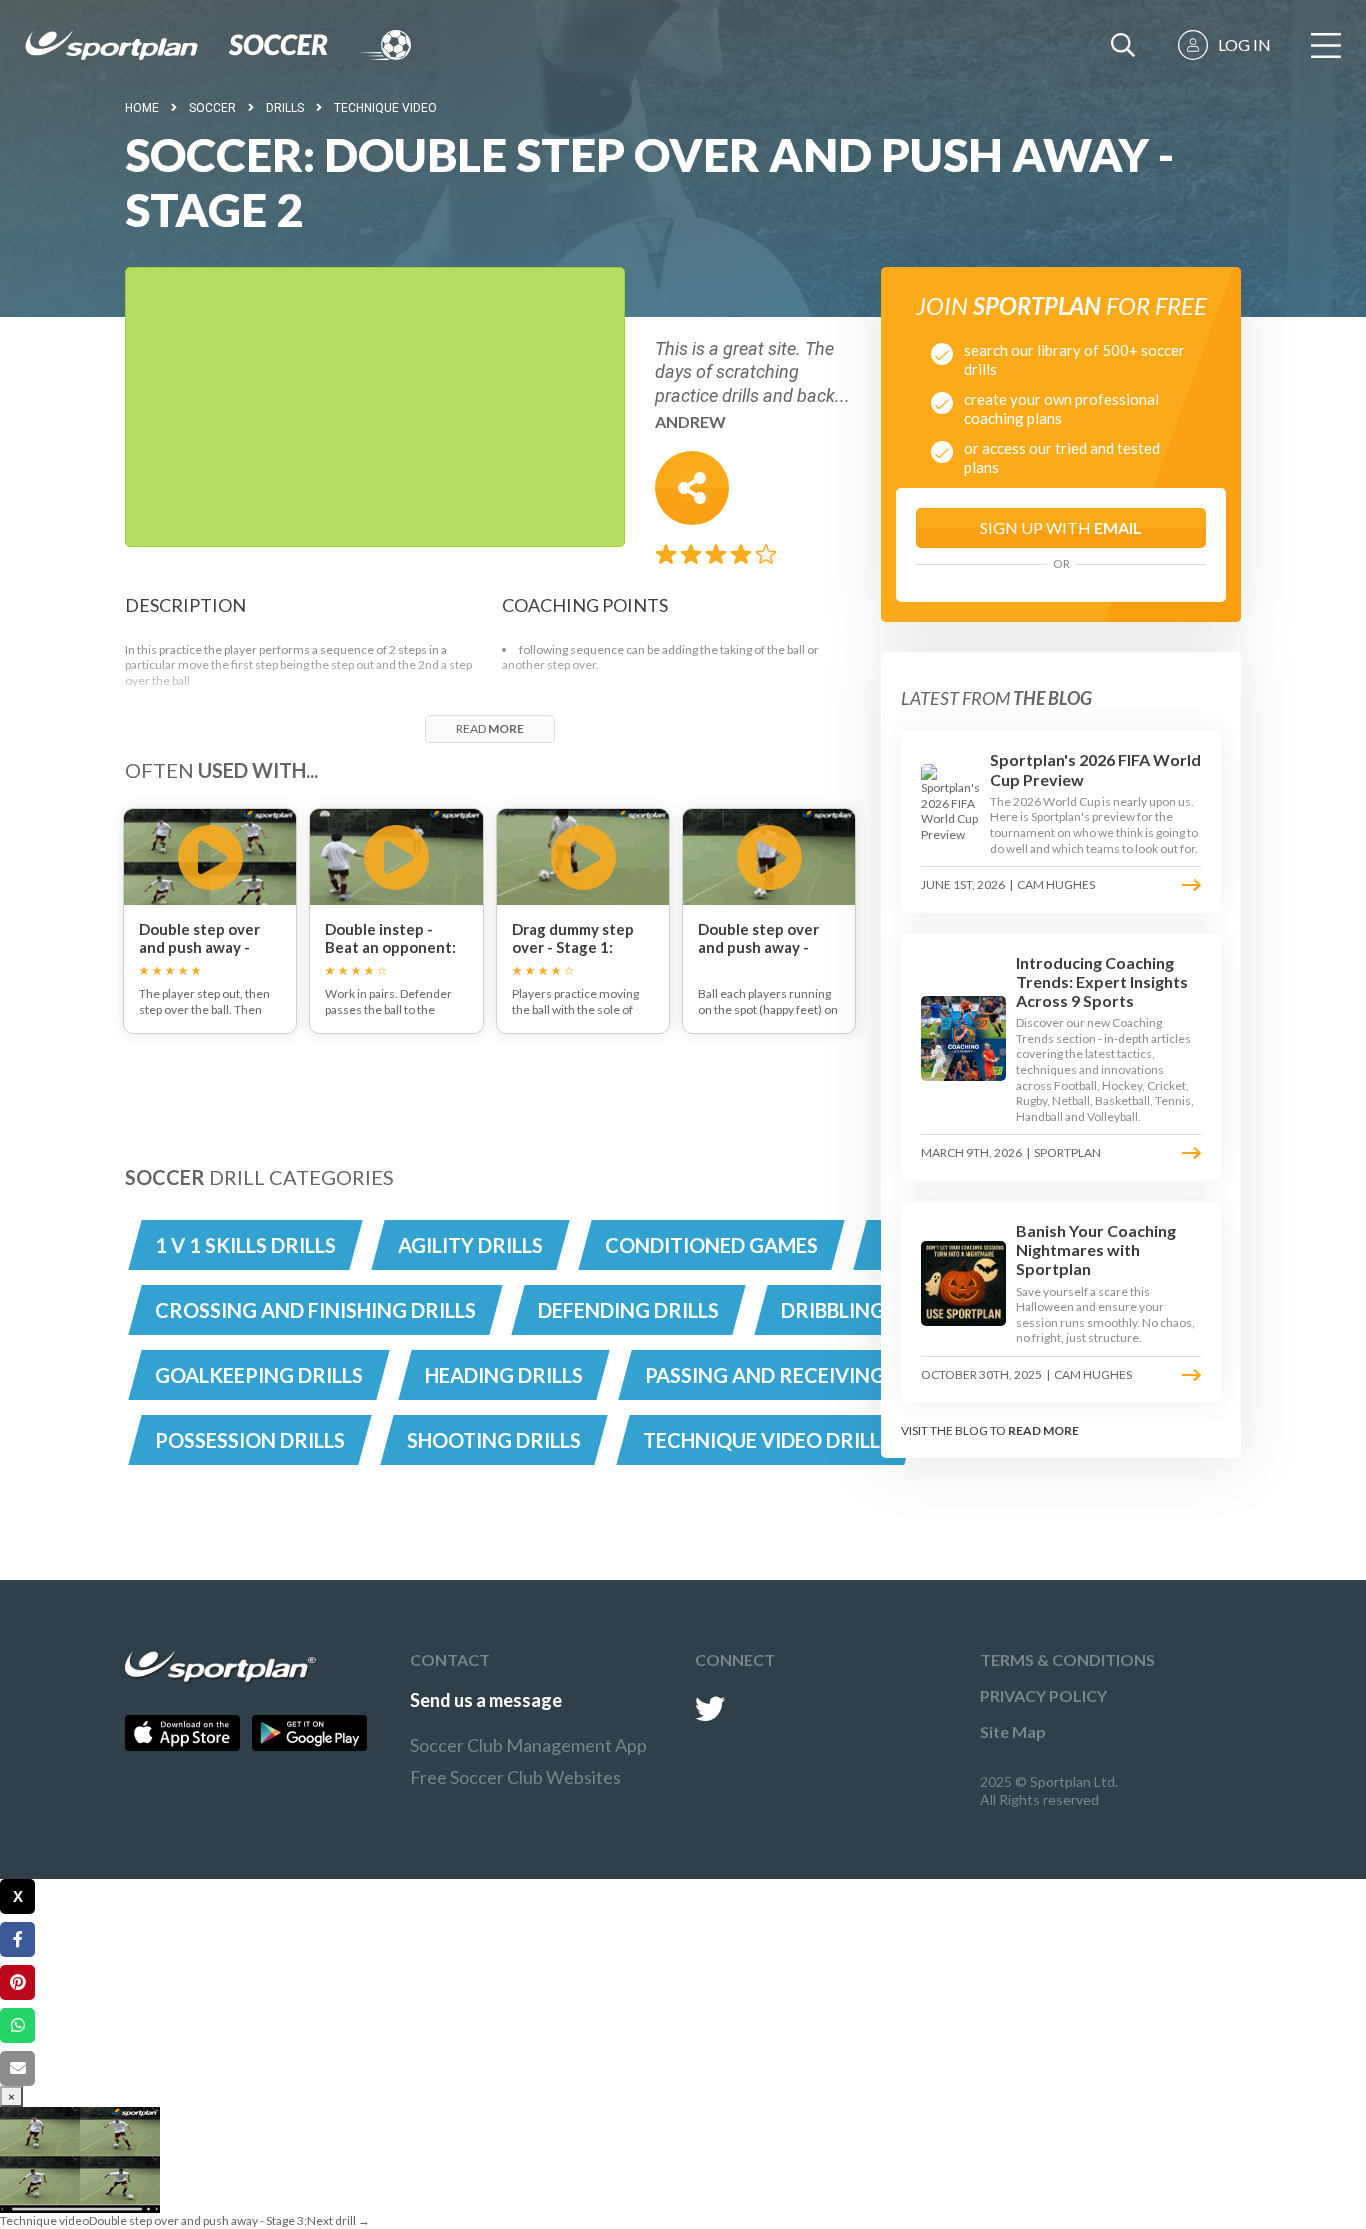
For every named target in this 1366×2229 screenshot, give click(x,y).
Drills (285, 108)
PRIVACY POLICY (1043, 1695)
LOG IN (1244, 44)
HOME (142, 108)
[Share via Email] (17, 2068)
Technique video (385, 108)
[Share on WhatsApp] (17, 2025)
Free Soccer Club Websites (515, 1777)
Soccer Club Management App (528, 1745)
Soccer (212, 108)
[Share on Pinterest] (17, 1982)
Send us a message (486, 1700)
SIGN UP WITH (1061, 527)
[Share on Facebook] (17, 1939)
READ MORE (1043, 1430)
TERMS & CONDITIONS (1067, 1659)
